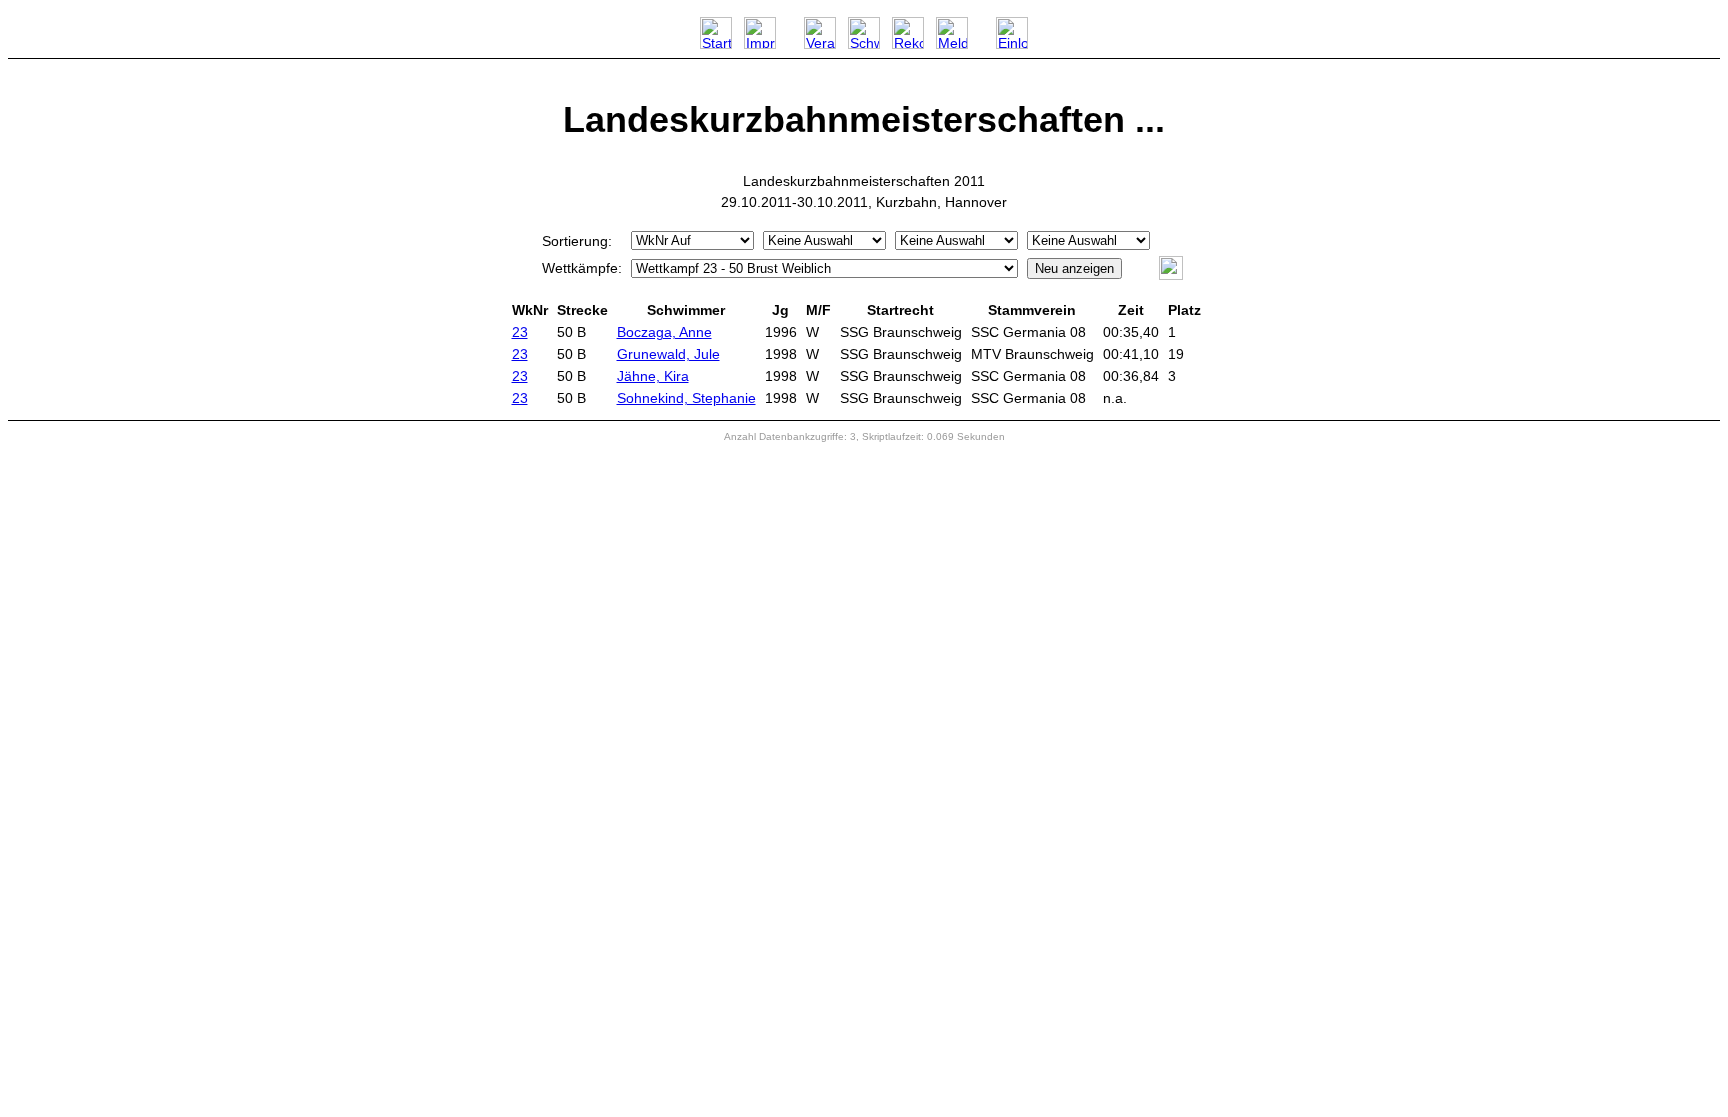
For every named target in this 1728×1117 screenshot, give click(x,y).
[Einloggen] (1012, 44)
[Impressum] (760, 44)
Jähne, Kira (653, 376)
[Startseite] (716, 44)
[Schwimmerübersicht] (864, 44)
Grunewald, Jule (668, 354)
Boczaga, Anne (664, 332)
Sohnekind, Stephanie (686, 398)
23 (520, 332)
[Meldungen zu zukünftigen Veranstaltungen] (952, 44)
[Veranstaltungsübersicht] (820, 44)
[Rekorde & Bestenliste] (908, 44)
